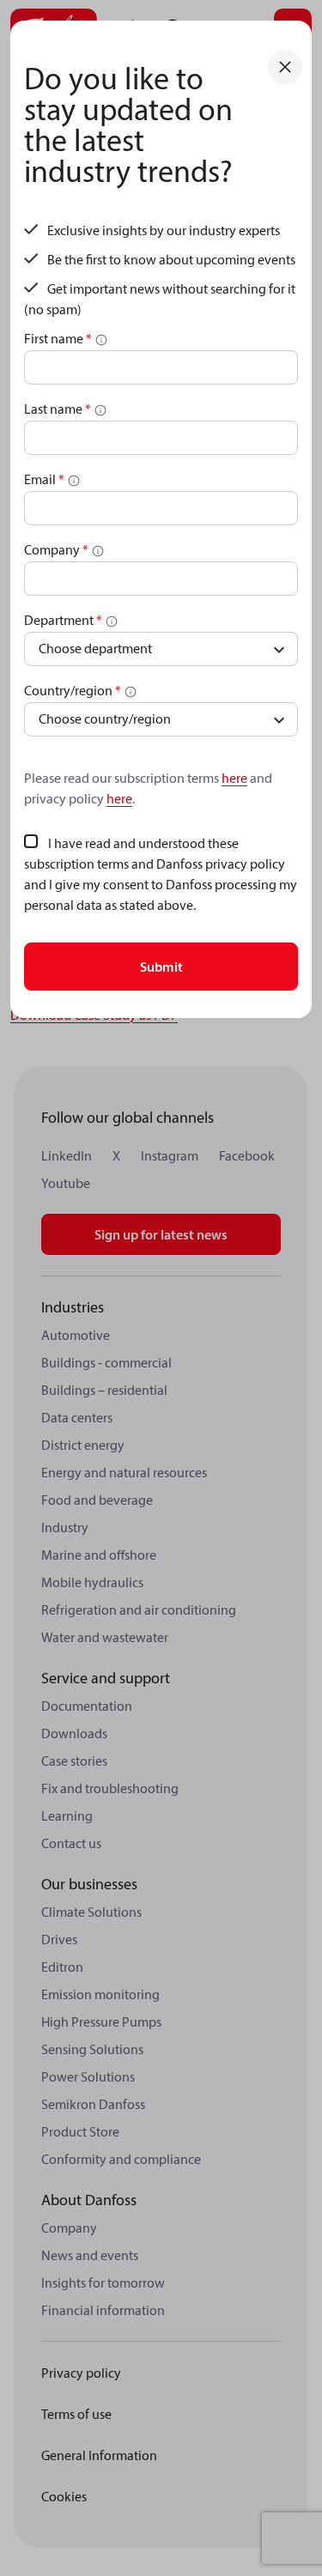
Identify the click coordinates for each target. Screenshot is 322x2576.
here (234, 778)
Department (63, 620)
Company (56, 549)
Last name (58, 409)
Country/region (73, 690)
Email (44, 479)
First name (58, 338)
